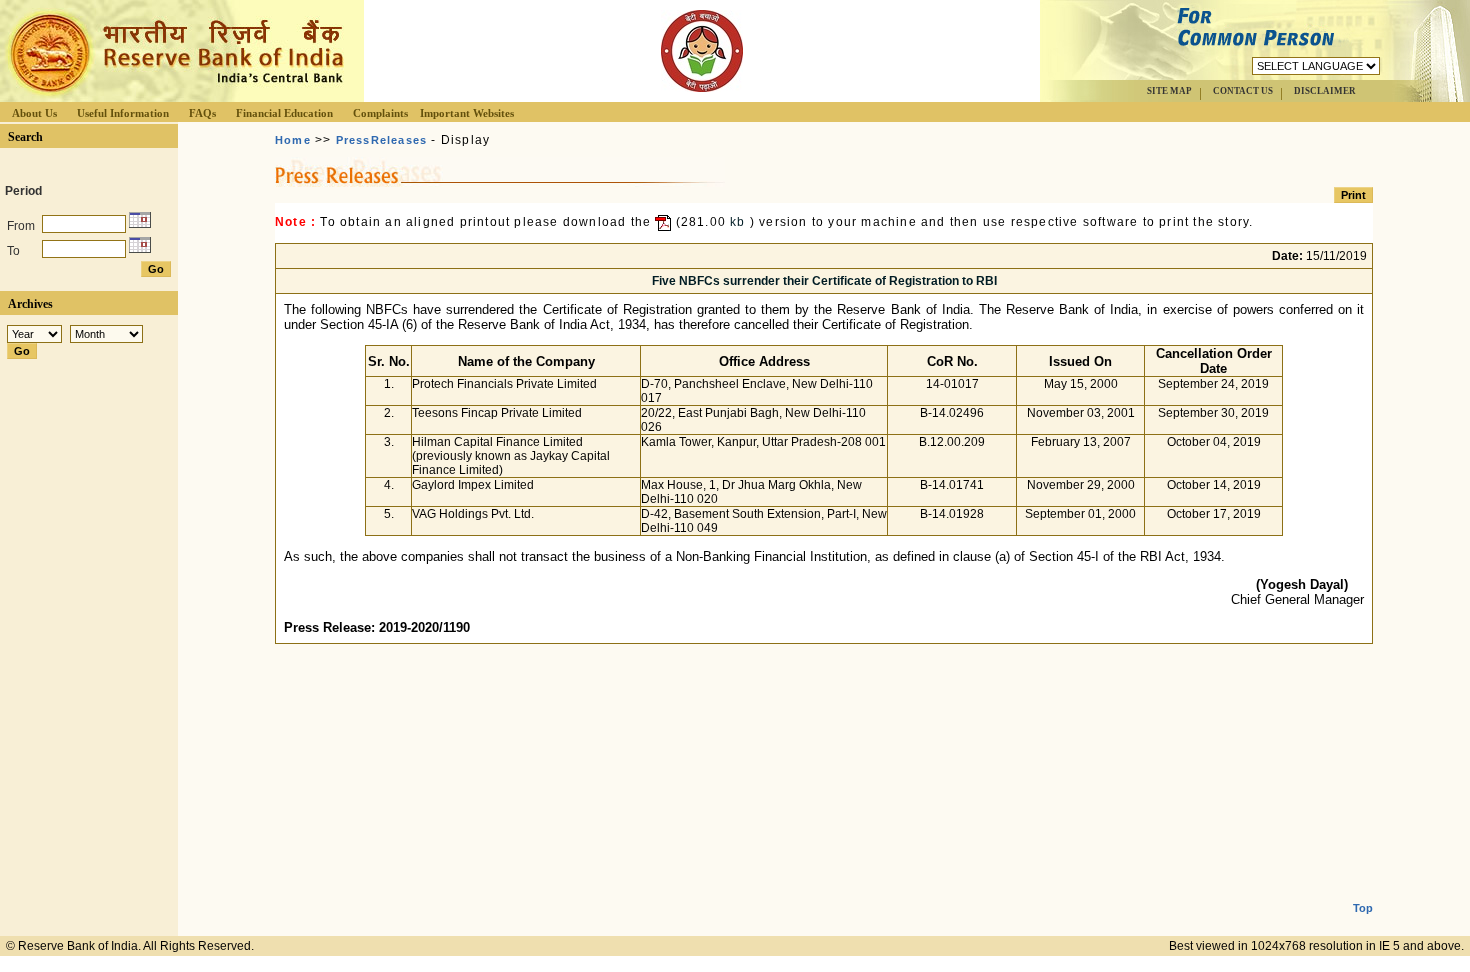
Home (293, 140)
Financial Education (284, 113)
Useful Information (123, 113)
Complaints (380, 113)
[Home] (174, 96)
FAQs (202, 113)
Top (1363, 908)
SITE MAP (1169, 91)
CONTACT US (1243, 91)
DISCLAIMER (1325, 91)
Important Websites (467, 113)
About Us (34, 113)
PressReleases (382, 140)
